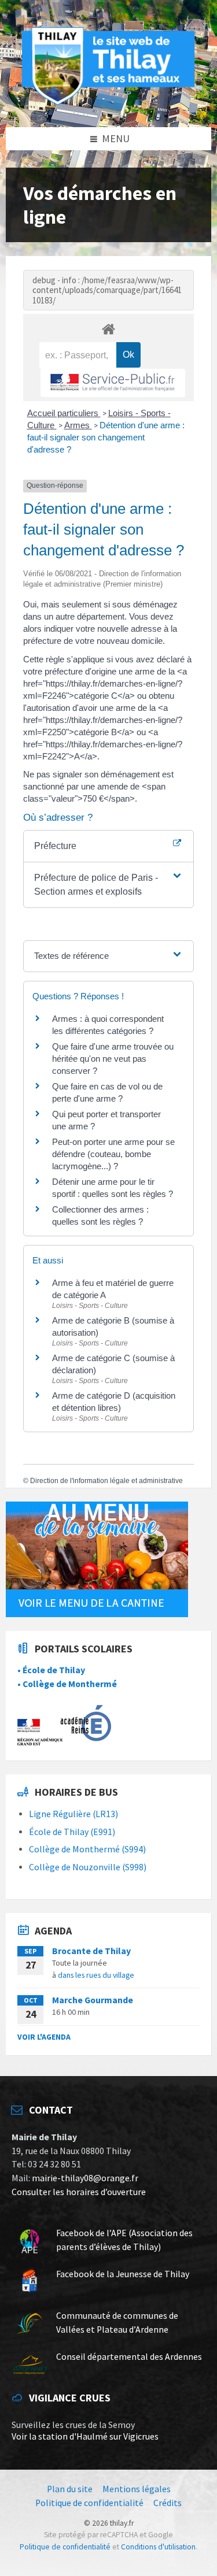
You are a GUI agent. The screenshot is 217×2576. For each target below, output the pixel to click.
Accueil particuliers (64, 413)
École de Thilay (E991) (72, 1832)
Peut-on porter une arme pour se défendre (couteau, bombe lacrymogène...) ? (113, 1154)
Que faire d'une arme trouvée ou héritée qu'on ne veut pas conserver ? (113, 1059)
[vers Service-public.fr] (113, 383)
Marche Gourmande (93, 2000)
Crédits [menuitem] (168, 2503)
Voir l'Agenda (44, 2037)
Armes (78, 425)
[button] (108, 885)
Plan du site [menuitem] (70, 2489)
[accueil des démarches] (108, 329)
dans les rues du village (96, 1975)
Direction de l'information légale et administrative (106, 1481)
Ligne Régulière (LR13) (73, 1814)
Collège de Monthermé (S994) (87, 1849)
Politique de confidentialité (65, 2547)
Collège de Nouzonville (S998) (88, 1867)
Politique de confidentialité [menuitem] (89, 2503)
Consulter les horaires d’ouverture (79, 2192)
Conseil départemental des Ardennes (129, 2357)
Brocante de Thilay (91, 1951)
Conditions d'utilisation (158, 2547)
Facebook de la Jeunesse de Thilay (123, 2274)
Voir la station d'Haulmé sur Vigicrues (85, 2436)
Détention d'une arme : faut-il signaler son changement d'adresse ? (106, 437)
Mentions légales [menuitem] (137, 2489)
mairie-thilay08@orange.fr (85, 2178)
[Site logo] (109, 103)
